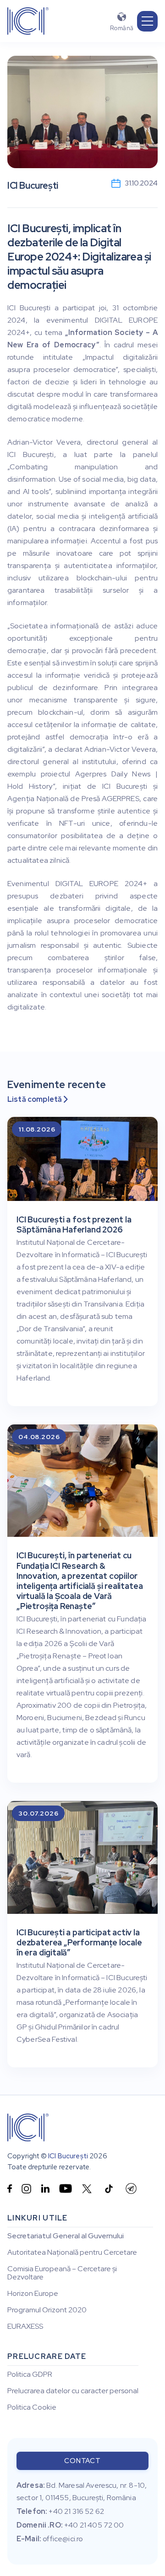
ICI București (68, 2156)
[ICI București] (28, 2127)
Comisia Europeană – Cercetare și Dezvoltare (62, 2273)
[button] (147, 21)
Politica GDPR (30, 2374)
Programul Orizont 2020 (47, 2310)
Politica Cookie (32, 2407)
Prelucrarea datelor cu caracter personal (73, 2391)
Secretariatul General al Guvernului (66, 2236)
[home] (28, 21)
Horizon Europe (33, 2294)
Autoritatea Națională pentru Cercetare (72, 2252)
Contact (82, 2461)
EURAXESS (25, 2326)
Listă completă (38, 1099)
